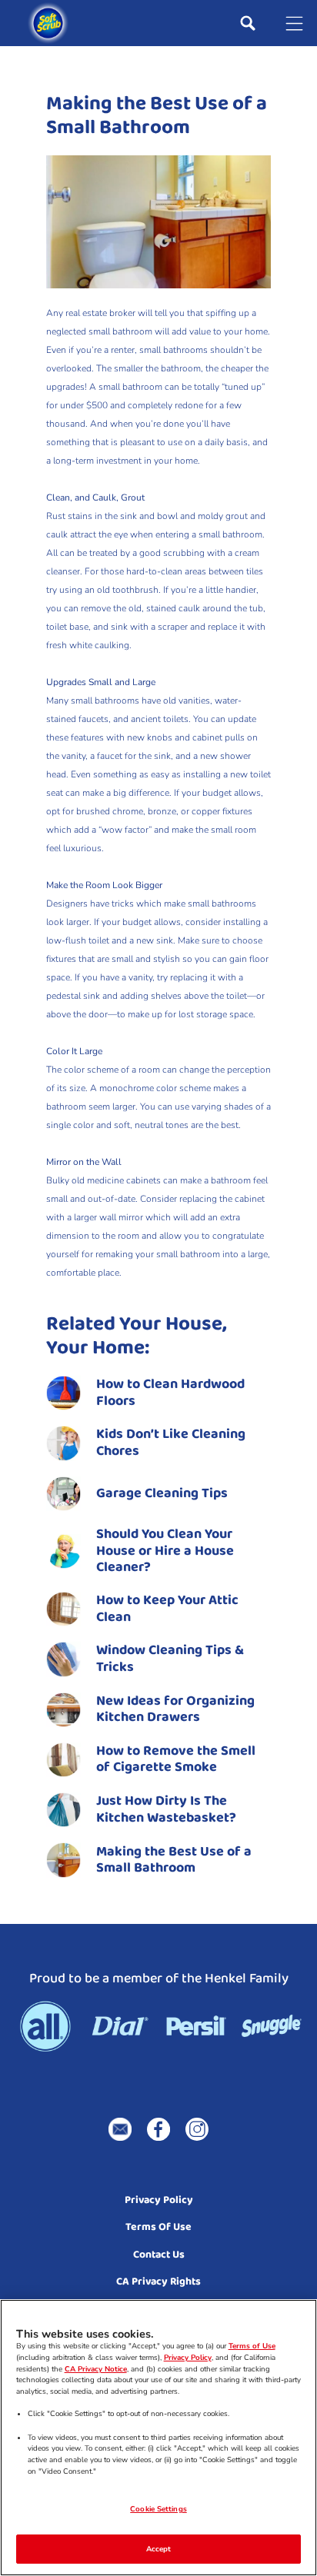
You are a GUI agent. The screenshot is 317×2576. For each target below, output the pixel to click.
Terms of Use (252, 2346)
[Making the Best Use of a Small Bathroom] (158, 1860)
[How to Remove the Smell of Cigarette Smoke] (158, 1760)
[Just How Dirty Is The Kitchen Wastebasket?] (158, 1810)
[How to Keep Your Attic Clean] (158, 1609)
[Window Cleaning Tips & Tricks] (158, 1659)
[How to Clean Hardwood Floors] (158, 1393)
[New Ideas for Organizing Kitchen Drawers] (158, 1710)
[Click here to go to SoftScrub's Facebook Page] (158, 2129)
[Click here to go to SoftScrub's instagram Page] (197, 2129)
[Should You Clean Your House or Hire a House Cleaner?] (158, 1551)
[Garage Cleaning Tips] (158, 1494)
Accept (159, 2549)
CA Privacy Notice (96, 2369)
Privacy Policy (188, 2357)
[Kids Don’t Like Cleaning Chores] (158, 1443)
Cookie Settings (158, 2509)
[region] (158, 2438)
